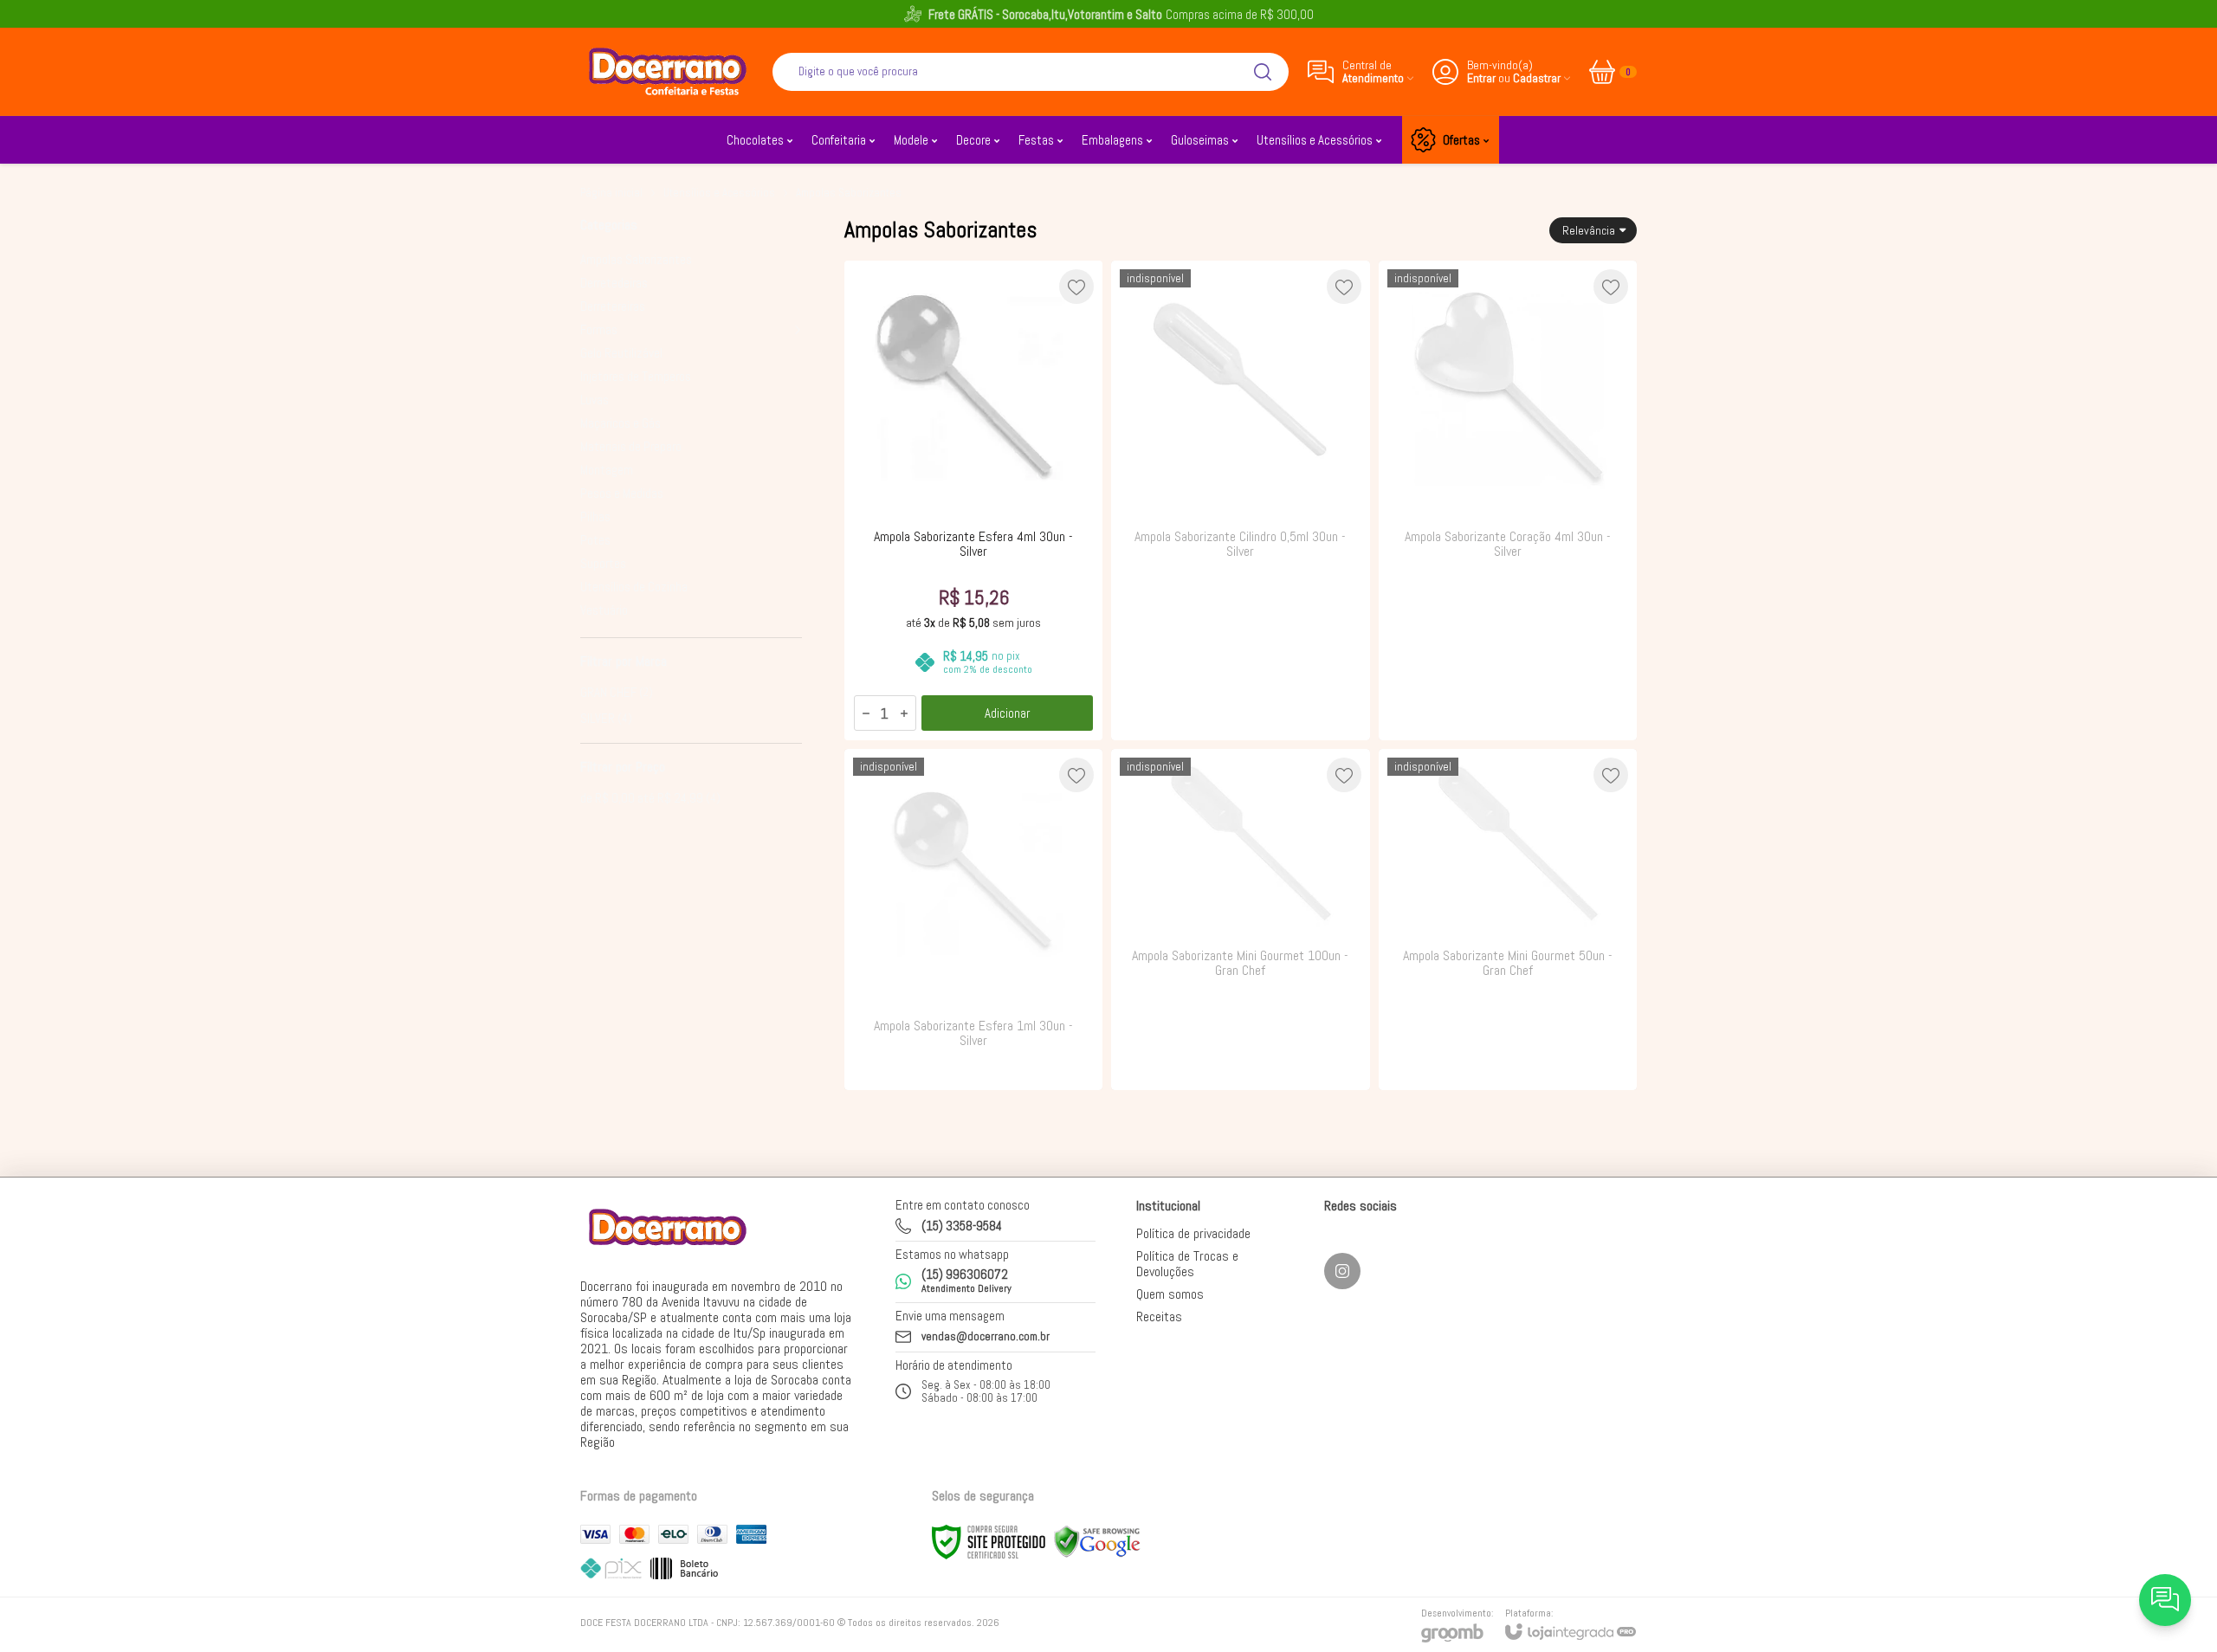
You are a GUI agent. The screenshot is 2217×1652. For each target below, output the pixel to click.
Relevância (1589, 230)
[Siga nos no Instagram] (1342, 1271)
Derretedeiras (614, 283)
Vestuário (604, 610)
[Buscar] (1263, 72)
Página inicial (611, 193)
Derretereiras (613, 306)
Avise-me (1240, 706)
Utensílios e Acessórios (719, 193)
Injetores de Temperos (636, 376)
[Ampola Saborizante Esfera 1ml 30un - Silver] (973, 919)
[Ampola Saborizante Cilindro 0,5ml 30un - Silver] (1240, 500)
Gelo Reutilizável (621, 353)
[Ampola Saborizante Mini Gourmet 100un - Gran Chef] (1240, 919)
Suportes (603, 563)
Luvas (595, 400)
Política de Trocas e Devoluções (1187, 1264)
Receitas (1159, 1316)
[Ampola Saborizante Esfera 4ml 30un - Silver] (973, 500)
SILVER (606, 718)
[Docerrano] (667, 71)
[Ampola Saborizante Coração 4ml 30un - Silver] (1508, 500)
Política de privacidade (1193, 1233)
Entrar (1481, 78)
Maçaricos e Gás (621, 423)
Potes (595, 540)
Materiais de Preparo (631, 446)
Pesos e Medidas (622, 493)
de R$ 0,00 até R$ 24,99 (650, 798)
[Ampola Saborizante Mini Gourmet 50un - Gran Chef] (1508, 919)
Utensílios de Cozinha (634, 587)
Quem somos (1170, 1294)
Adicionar (1007, 713)
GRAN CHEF (617, 692)
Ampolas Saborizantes (636, 259)
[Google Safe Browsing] (1097, 1541)
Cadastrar (1537, 78)
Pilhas (595, 516)
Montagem (607, 470)
